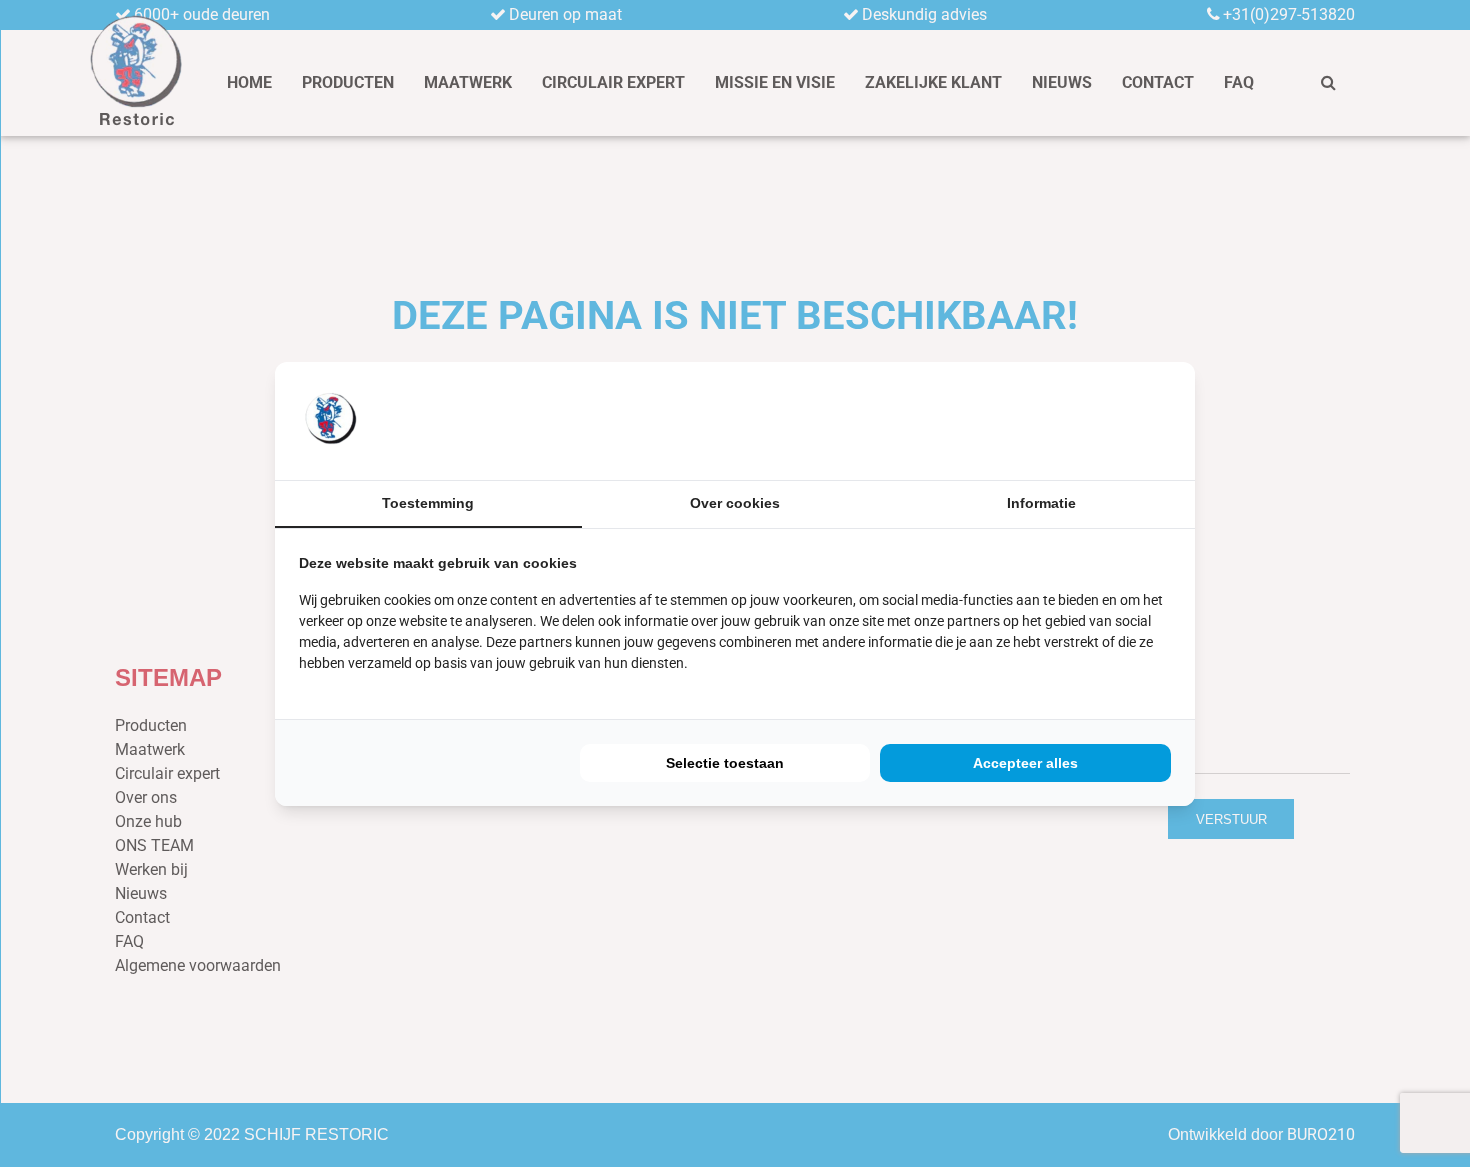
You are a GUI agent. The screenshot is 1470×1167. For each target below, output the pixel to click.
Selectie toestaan (725, 763)
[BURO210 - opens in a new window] (1096, 420)
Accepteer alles (1025, 763)
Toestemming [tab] (428, 503)
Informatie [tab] (1041, 503)
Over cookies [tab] (735, 503)
